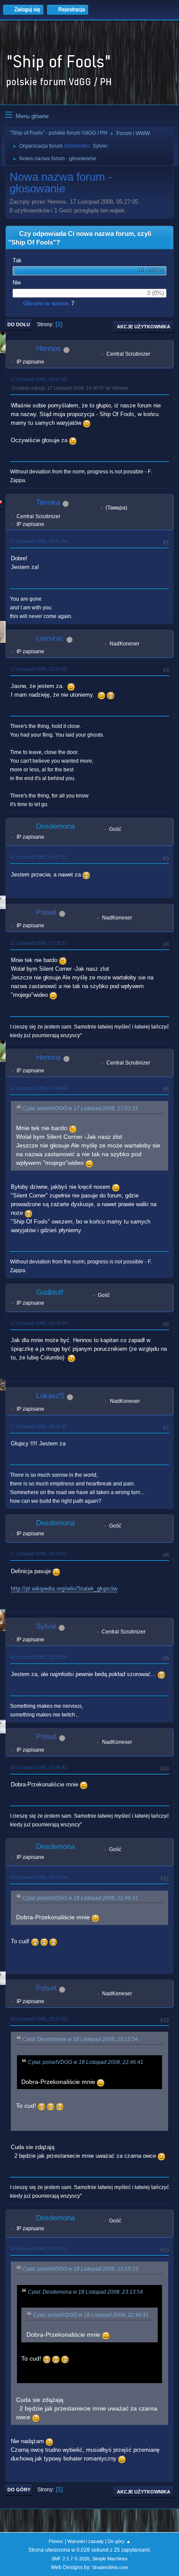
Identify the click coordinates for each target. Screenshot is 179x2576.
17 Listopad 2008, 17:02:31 (38, 943)
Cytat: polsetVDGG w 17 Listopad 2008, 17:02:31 (80, 1108)
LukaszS (50, 1396)
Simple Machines (110, 2559)
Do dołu (19, 324)
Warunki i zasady (86, 2541)
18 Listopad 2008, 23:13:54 (38, 1877)
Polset (46, 912)
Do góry (19, 2490)
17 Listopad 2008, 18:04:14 (38, 1323)
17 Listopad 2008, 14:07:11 (38, 857)
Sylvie (100, 146)
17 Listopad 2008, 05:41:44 (38, 541)
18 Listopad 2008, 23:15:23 (38, 2019)
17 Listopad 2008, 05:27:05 (38, 379)
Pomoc (56, 2541)
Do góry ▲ (119, 2541)
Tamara (48, 502)
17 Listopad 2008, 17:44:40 (38, 1088)
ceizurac (50, 638)
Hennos (48, 349)
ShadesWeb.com (110, 2567)
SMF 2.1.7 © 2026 (70, 2559)
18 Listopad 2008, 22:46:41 (38, 1767)
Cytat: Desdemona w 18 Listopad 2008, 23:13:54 (80, 2039)
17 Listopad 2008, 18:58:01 (38, 1554)
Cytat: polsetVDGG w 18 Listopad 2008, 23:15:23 (80, 2269)
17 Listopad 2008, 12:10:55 (38, 669)
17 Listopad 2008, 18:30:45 (38, 1426)
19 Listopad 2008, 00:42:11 (38, 2249)
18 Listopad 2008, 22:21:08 (38, 1657)
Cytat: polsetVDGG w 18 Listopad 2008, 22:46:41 (80, 1898)
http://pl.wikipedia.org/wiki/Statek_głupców (64, 1589)
